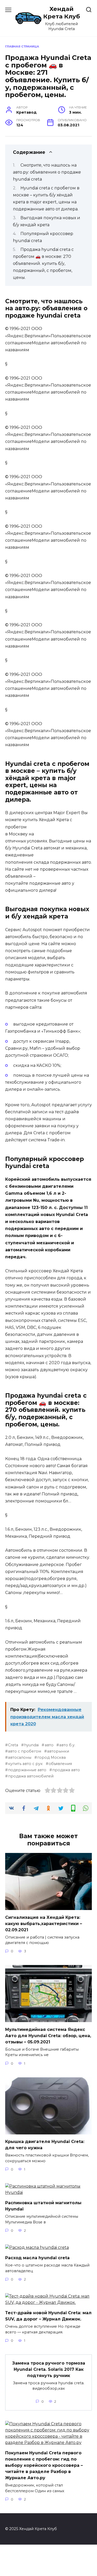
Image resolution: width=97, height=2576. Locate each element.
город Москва (51, 1757)
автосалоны (20, 1757)
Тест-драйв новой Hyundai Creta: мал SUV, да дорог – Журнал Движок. (48, 2316)
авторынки (58, 1751)
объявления (60, 1764)
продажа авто (66, 1770)
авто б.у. (67, 1745)
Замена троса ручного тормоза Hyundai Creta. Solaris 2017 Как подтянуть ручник (49, 2369)
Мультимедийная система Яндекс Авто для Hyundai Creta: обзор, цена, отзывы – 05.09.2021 (48, 2035)
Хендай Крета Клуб (62, 13)
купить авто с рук (25, 1764)
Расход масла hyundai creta (37, 2258)
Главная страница (22, 46)
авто (49, 1745)
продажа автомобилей (31, 1776)
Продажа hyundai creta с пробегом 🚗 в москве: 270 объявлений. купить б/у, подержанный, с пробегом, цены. (43, 264)
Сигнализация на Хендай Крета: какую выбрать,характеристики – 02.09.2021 (44, 1923)
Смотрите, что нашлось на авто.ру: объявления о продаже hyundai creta (47, 172)
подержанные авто (27, 1770)
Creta (13, 1745)
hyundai (31, 1745)
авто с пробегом (25, 1751)
